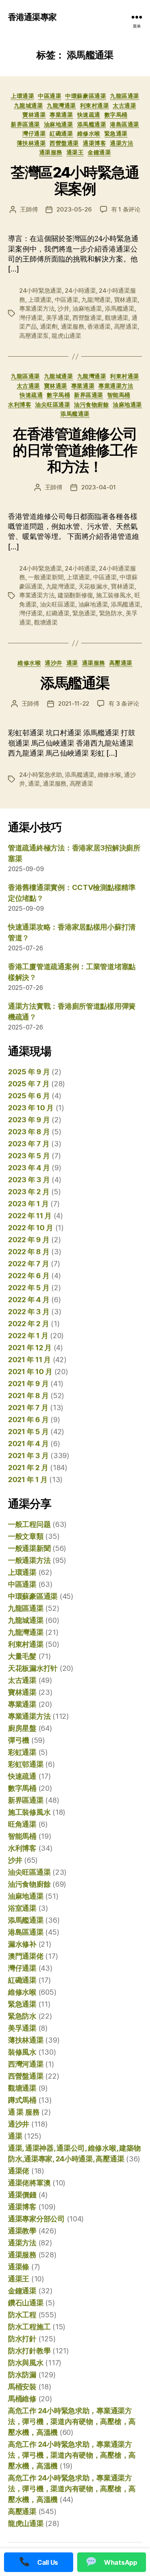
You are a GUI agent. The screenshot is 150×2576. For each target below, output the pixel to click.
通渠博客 (94, 143)
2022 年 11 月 (30, 1216)
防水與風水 (26, 2363)
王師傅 (29, 209)
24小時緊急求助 (41, 775)
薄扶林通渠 (31, 143)
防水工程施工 (29, 2327)
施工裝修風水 (114, 595)
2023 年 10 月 (31, 1108)
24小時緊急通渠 (41, 290)
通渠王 (75, 152)
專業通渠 (61, 115)
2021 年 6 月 (28, 1420)
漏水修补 (22, 1944)
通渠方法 (122, 143)
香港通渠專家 (32, 17)
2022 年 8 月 (29, 1252)
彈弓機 (19, 1740)
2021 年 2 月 (28, 1468)
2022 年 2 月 (28, 1324)
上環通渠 (22, 96)
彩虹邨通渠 (26, 1764)
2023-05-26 (74, 209)
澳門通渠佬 (26, 1956)
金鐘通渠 (99, 152)
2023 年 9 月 (29, 1120)
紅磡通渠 (61, 133)
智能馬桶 (119, 395)
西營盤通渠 (64, 143)
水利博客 (20, 404)
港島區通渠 (125, 124)
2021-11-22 (74, 703)
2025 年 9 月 (29, 1072)
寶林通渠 (34, 115)
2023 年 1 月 (28, 1204)
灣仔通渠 (34, 133)
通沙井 (54, 663)
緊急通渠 (116, 133)
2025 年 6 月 (29, 1096)
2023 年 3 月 (29, 1180)
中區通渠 (50, 96)
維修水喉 (89, 133)
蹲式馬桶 (22, 2100)
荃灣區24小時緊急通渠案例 (75, 181)
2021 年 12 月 (30, 1348)
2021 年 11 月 (29, 1360)
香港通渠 (99, 326)
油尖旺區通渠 (53, 404)
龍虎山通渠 (66, 336)
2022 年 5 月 (29, 1288)
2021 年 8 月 (28, 1396)
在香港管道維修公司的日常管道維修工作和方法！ (75, 450)
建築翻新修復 (75, 595)
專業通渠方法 (37, 308)
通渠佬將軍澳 (29, 2183)
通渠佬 (19, 2171)
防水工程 (22, 2315)
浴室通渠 (22, 1908)
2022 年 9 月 (29, 1240)
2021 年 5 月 (28, 1432)
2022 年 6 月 (29, 1276)
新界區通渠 (25, 124)
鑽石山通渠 (26, 2303)
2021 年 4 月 (28, 1444)
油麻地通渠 (59, 124)
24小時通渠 (80, 290)
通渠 (72, 663)
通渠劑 (49, 326)
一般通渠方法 (29, 1560)
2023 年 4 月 (29, 1168)
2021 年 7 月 (28, 1408)
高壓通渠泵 (34, 336)
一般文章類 (26, 1536)
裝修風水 (22, 2052)
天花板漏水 (93, 586)
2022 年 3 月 (29, 1312)
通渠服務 (51, 152)
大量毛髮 (22, 1656)
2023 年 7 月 (29, 1144)
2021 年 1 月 (28, 1480)
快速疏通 (89, 115)
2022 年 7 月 (28, 1264)
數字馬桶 (116, 115)
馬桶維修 (22, 2399)
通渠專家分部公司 (36, 2219)
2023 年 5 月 (29, 1156)
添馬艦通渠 (92, 124)
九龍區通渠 (125, 96)
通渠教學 (22, 2231)
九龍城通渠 (29, 105)
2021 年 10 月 (30, 1372)
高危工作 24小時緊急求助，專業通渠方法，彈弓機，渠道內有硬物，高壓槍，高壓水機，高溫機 (72, 2421)
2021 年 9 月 (28, 1384)
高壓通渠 (126, 326)
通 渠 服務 (24, 2112)
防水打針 (22, 2339)
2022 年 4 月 (29, 1300)
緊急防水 (111, 613)
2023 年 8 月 (29, 1132)
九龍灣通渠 (61, 105)
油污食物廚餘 (91, 404)
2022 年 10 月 (31, 1228)
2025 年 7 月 (29, 1084)
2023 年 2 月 (29, 1192)
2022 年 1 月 (28, 1336)
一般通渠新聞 (46, 577)
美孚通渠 (58, 318)
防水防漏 (22, 2375)
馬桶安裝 (22, 2387)
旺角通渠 (22, 1824)
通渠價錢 (22, 2195)
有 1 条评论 (126, 209)
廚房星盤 (22, 1728)
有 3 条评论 (124, 703)
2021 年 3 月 (28, 1456)
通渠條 (19, 2267)
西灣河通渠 (26, 2064)
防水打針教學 (29, 2351)
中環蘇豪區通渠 (86, 96)
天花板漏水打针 (33, 1668)
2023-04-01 (98, 487)
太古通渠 (124, 105)
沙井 (64, 308)
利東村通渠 (95, 105)
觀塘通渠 (117, 318)
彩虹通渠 (22, 1752)
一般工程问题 (29, 1524)
